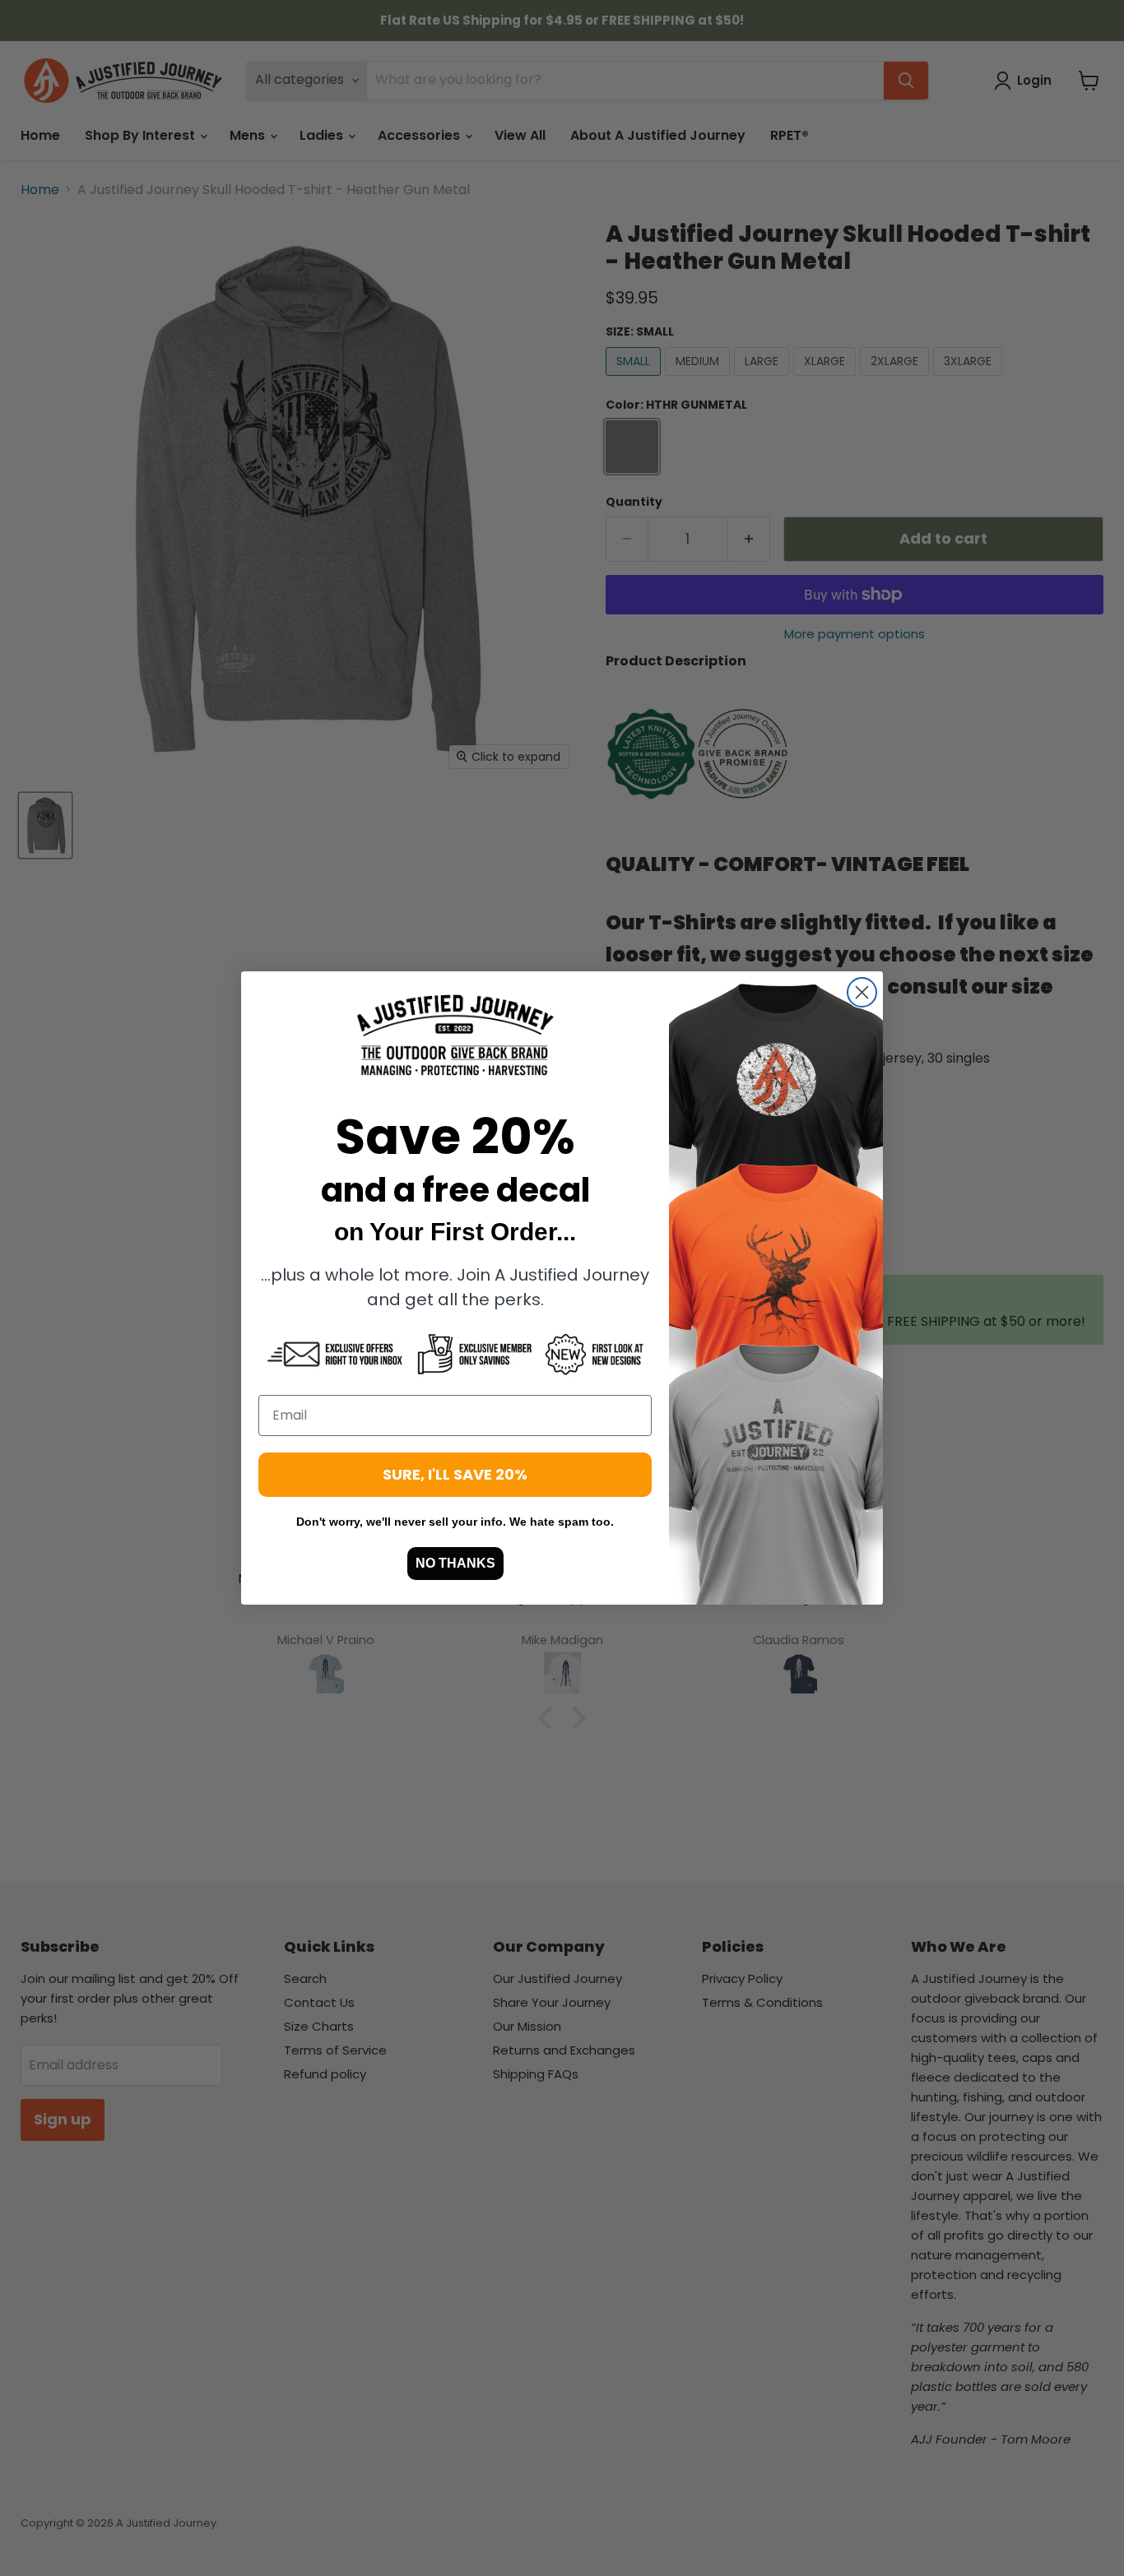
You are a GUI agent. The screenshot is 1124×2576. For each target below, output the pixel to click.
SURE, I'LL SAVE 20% (455, 1474)
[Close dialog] (862, 992)
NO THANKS (455, 1563)
